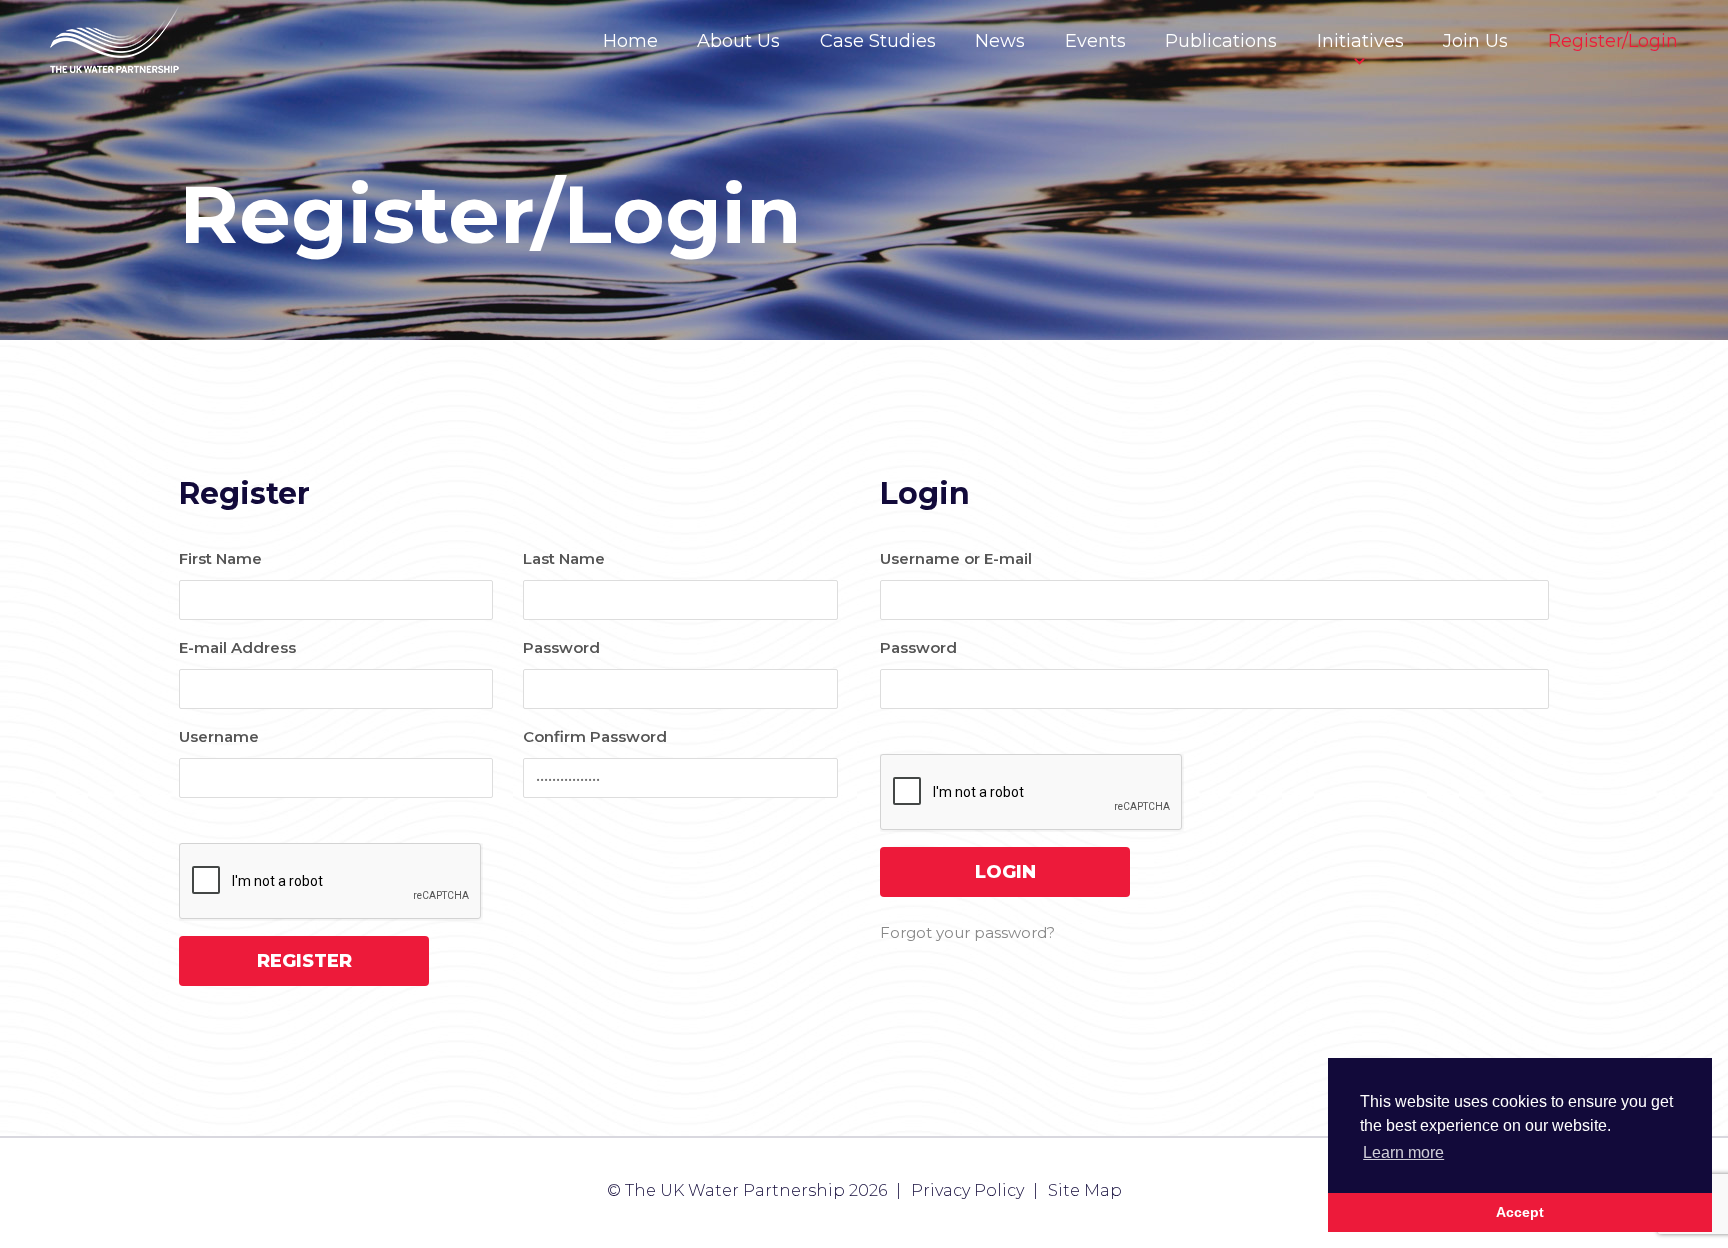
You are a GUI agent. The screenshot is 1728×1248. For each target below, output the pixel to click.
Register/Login (1613, 41)
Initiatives (1360, 41)
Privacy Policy (967, 1190)
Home (630, 41)
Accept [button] (1520, 1212)
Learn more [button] (1403, 1152)
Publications (1221, 41)
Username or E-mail (956, 558)
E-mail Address (237, 647)
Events (1095, 41)
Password (561, 647)
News (1000, 41)
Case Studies (878, 41)
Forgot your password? (967, 932)
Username (219, 736)
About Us (738, 41)
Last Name (564, 558)
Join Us (1475, 41)
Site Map (1085, 1190)
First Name (220, 558)
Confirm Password (595, 736)
